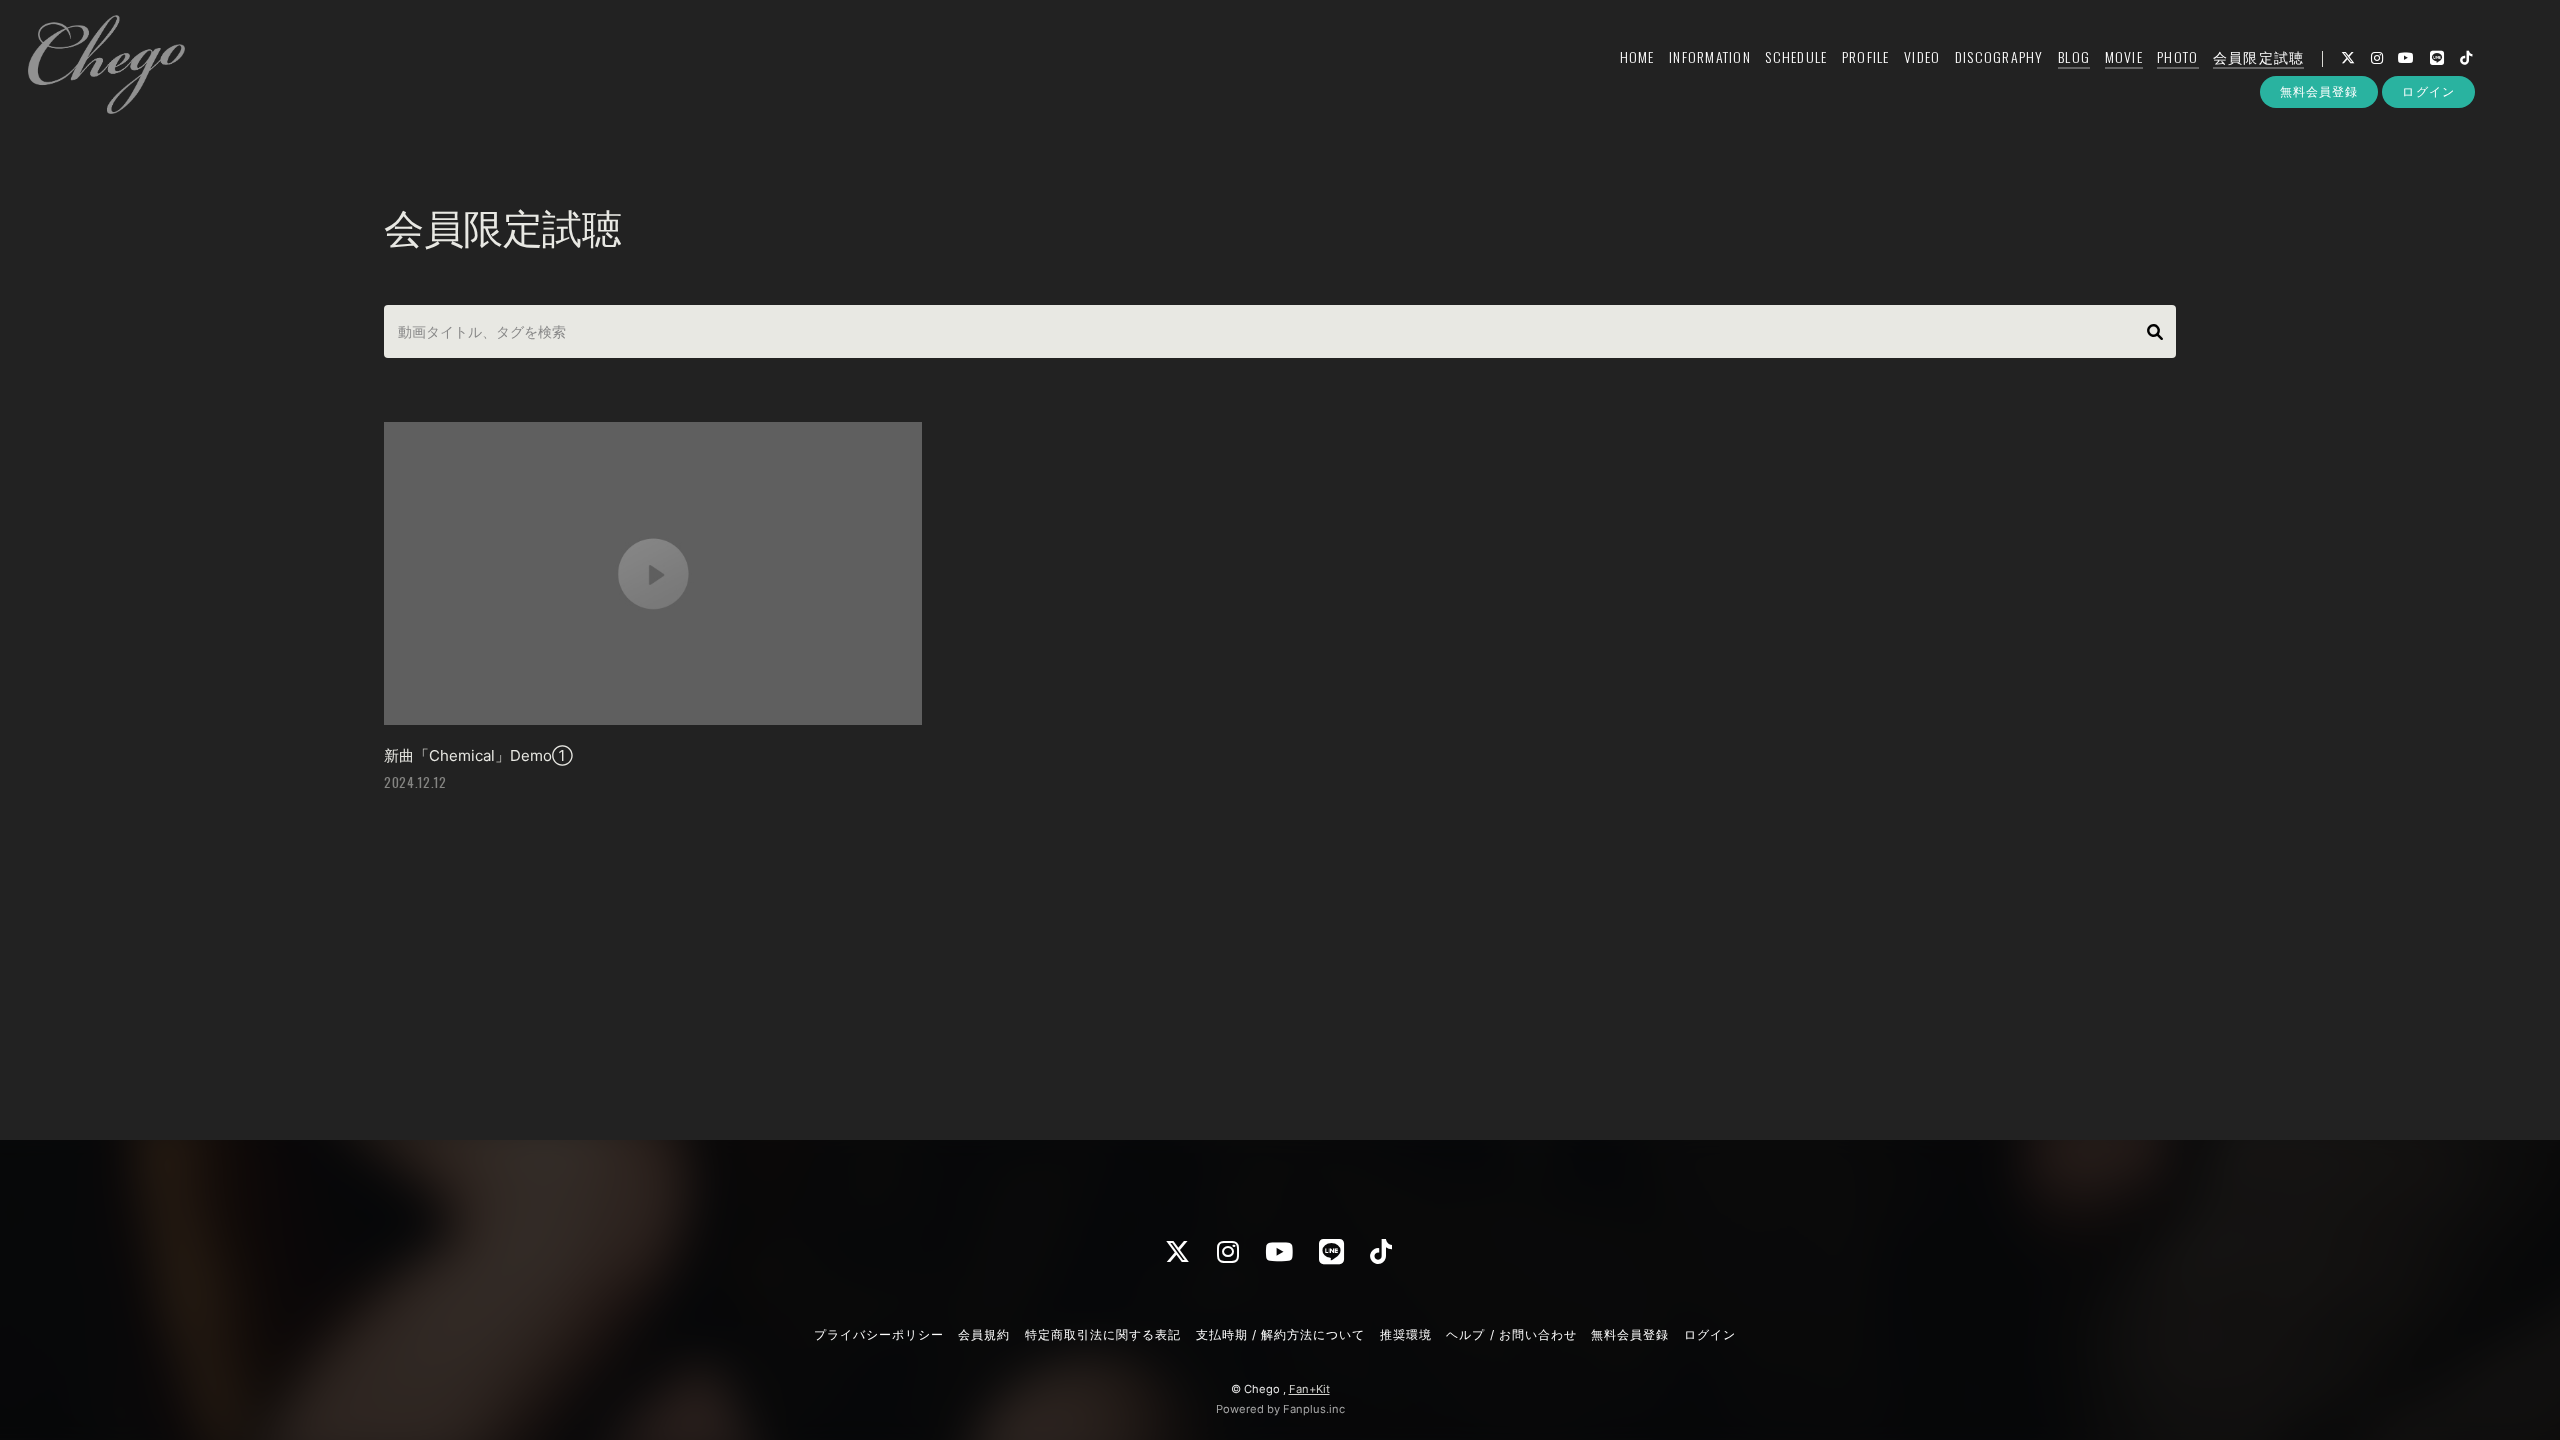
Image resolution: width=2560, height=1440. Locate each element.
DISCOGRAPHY (1999, 56)
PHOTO (2177, 56)
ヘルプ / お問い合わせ (1511, 1334)
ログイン (2428, 91)
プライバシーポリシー (879, 1334)
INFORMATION (1710, 56)
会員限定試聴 (2259, 56)
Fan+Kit (1309, 1389)
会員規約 (984, 1334)
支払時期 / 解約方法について (1281, 1334)
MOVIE (2124, 56)
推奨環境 (1406, 1334)
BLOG (2074, 56)
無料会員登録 (2319, 91)
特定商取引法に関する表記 (1103, 1334)
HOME (1637, 56)
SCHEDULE (1796, 56)
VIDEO (1922, 56)
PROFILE (1866, 56)
